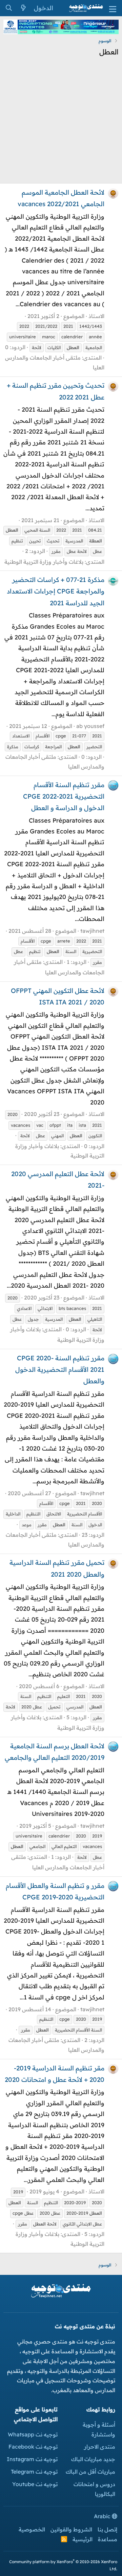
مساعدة (108, 2539)
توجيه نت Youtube (35, 2484)
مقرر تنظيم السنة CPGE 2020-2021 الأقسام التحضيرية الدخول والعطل (60, 1369)
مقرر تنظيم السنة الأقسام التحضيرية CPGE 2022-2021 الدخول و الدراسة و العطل (64, 796)
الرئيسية (83, 2539)
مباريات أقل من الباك (90, 2472)
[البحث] (9, 8)
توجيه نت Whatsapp (33, 2434)
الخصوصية (32, 2529)
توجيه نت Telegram (34, 2472)
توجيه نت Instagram (32, 2459)
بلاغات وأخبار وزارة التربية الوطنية (44, 562)
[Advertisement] (61, 122)
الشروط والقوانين (71, 2529)
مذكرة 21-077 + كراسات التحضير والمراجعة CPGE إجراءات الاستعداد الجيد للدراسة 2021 (56, 591)
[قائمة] (113, 8)
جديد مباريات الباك (93, 2459)
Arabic (103, 2516)
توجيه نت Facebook (33, 2447)
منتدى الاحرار (100, 2447)
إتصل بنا (107, 2529)
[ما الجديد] (23, 8)
